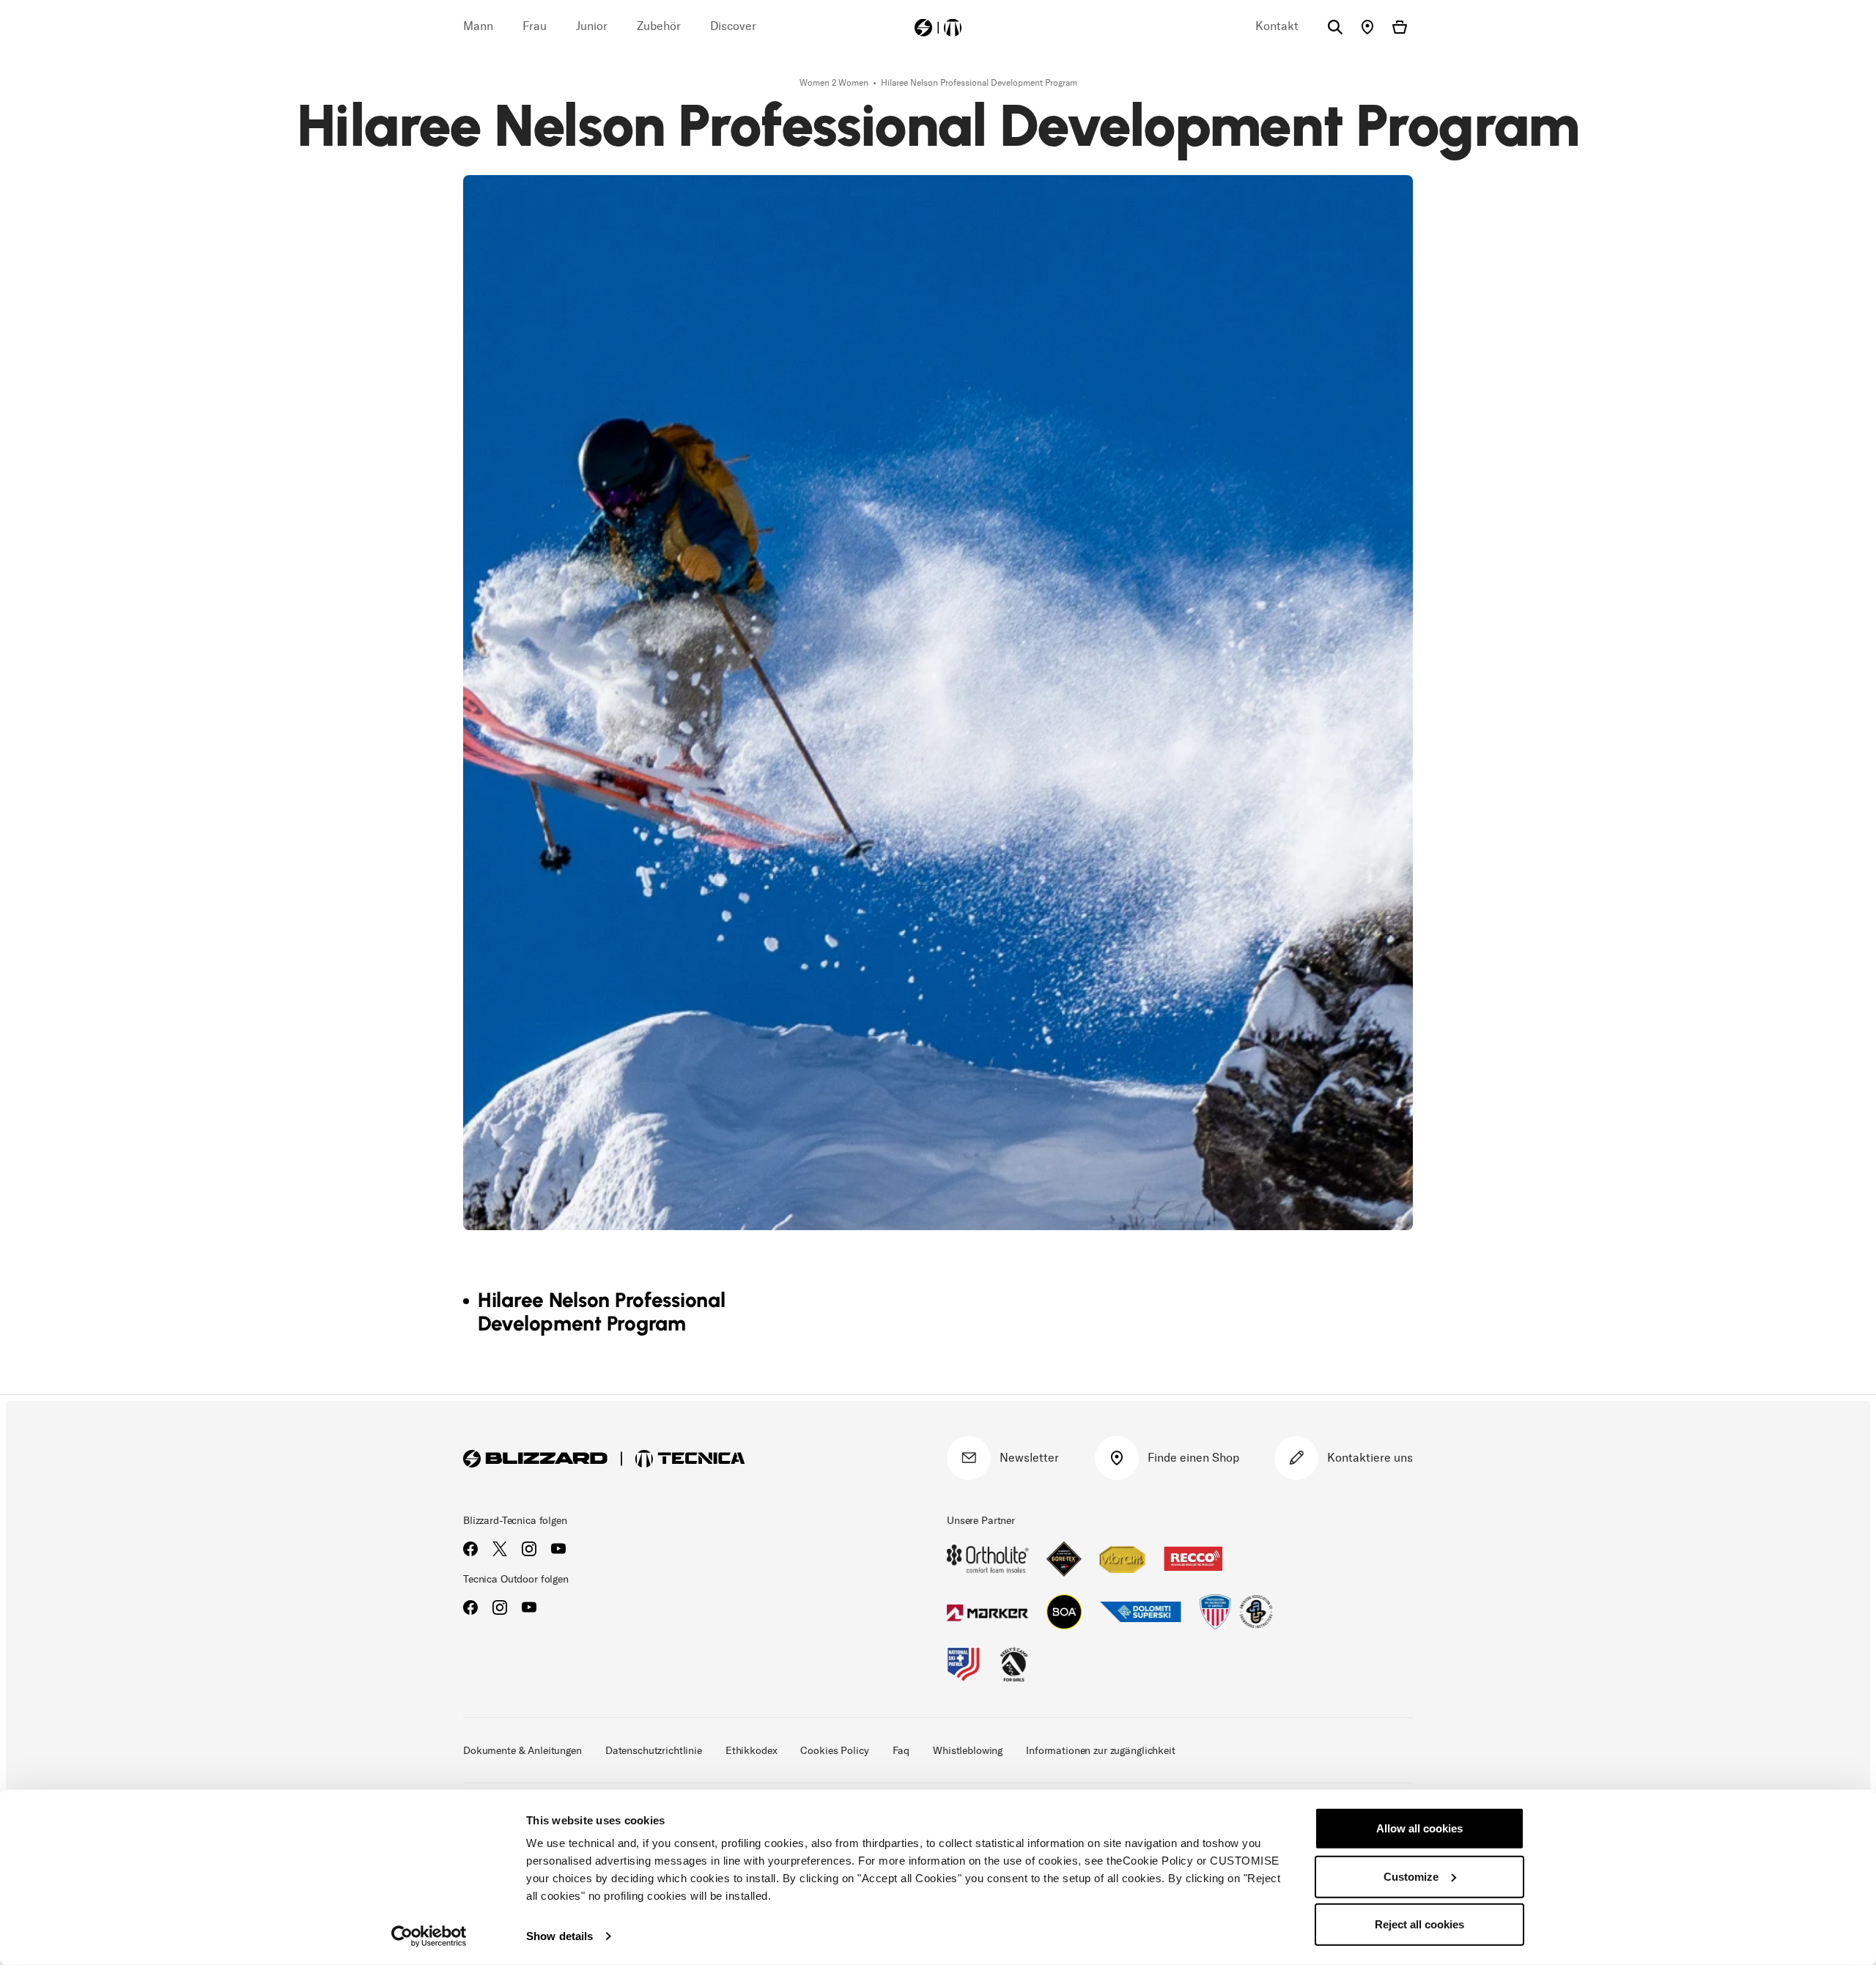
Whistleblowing (968, 1751)
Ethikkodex (751, 1751)
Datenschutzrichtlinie (654, 1751)
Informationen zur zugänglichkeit (1101, 1751)
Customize (1411, 1876)
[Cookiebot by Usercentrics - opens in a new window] (429, 1936)
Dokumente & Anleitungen (522, 1751)
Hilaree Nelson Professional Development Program (979, 83)
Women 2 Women (835, 83)
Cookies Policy (834, 1751)
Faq (901, 1751)
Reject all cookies (1419, 1924)
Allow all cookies (1419, 1828)
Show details (560, 1936)
